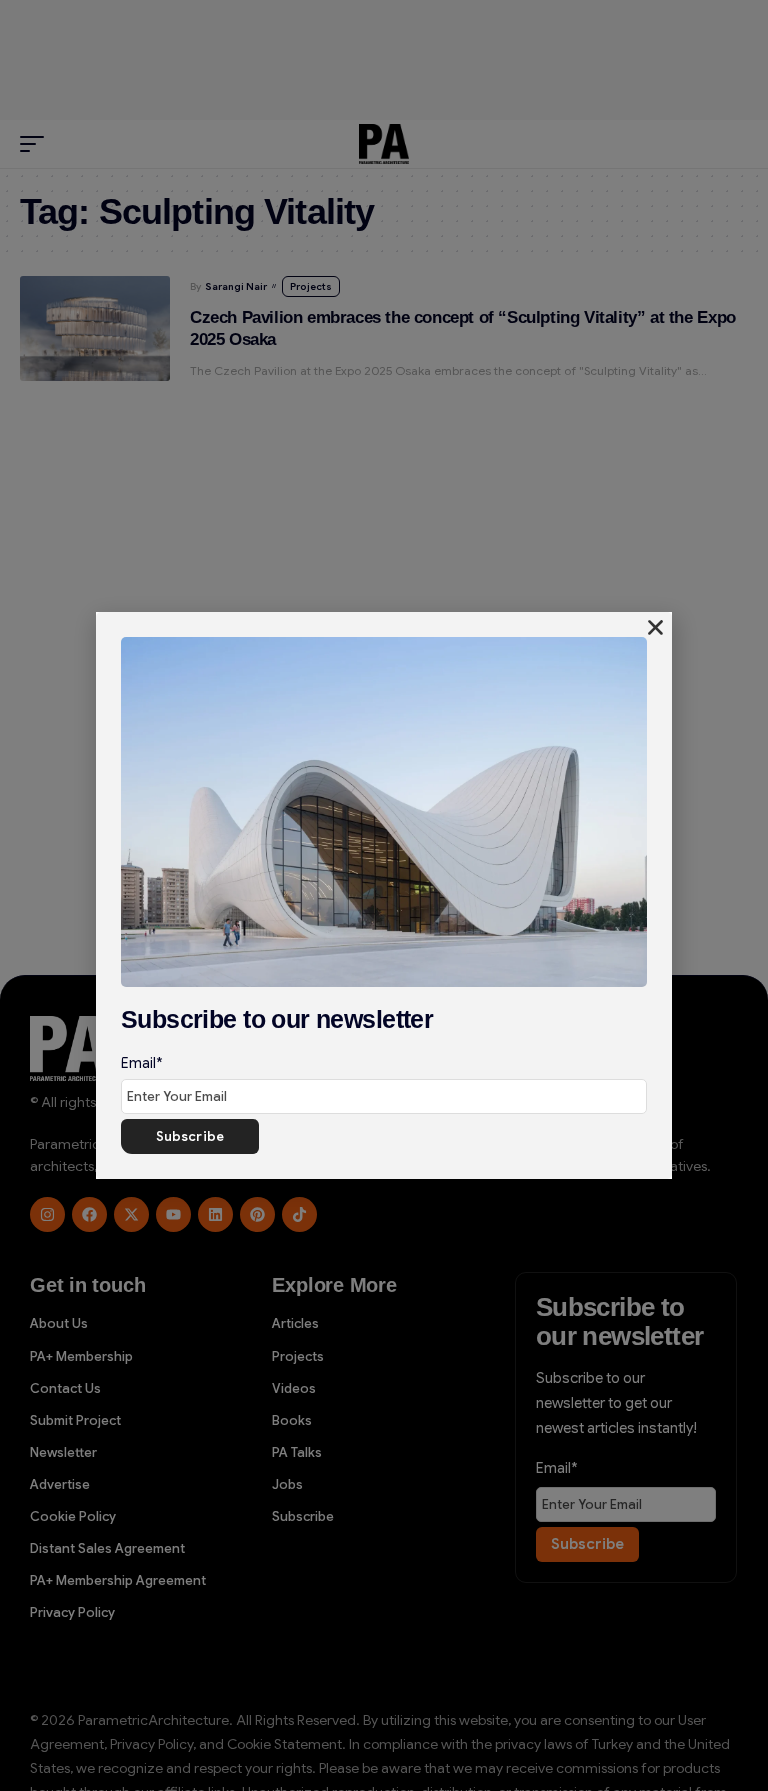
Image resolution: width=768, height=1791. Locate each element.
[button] (655, 627)
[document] (384, 895)
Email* (142, 1063)
